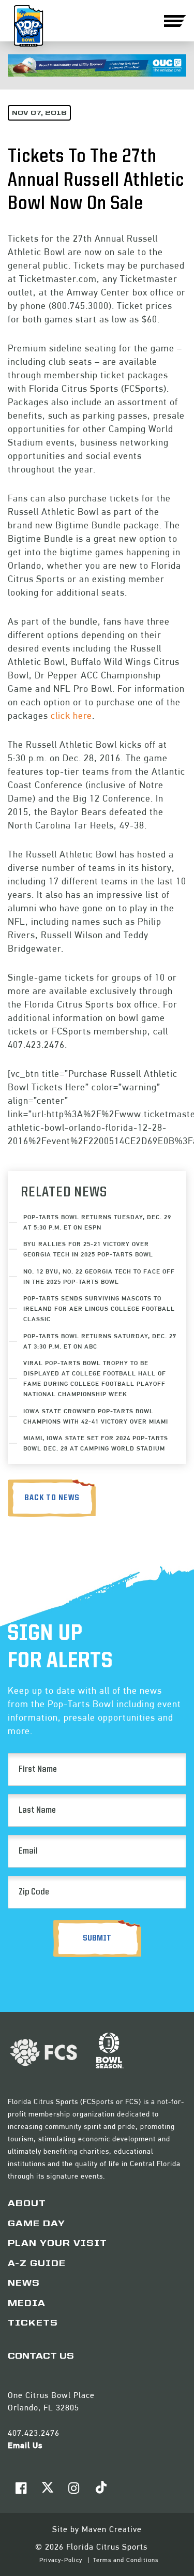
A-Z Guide (37, 2264)
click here (71, 715)
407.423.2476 (34, 2433)
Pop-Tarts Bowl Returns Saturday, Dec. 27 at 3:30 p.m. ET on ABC (100, 1341)
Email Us (25, 2445)
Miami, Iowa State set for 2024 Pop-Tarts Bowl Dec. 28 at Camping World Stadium (96, 1443)
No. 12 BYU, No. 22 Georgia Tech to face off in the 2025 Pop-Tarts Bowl (99, 1276)
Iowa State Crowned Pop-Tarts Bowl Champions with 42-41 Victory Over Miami (96, 1416)
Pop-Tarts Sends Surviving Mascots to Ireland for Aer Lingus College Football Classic (99, 1308)
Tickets (33, 2323)
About (27, 2204)
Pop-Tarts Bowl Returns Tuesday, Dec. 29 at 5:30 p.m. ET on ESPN (97, 1222)
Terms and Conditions (126, 2560)
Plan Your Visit (57, 2244)
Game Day (36, 2224)
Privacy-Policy (62, 2560)
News (24, 2284)
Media (27, 2304)
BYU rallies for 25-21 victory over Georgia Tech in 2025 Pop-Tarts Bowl (88, 1249)
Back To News (52, 1498)
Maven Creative (112, 2529)
